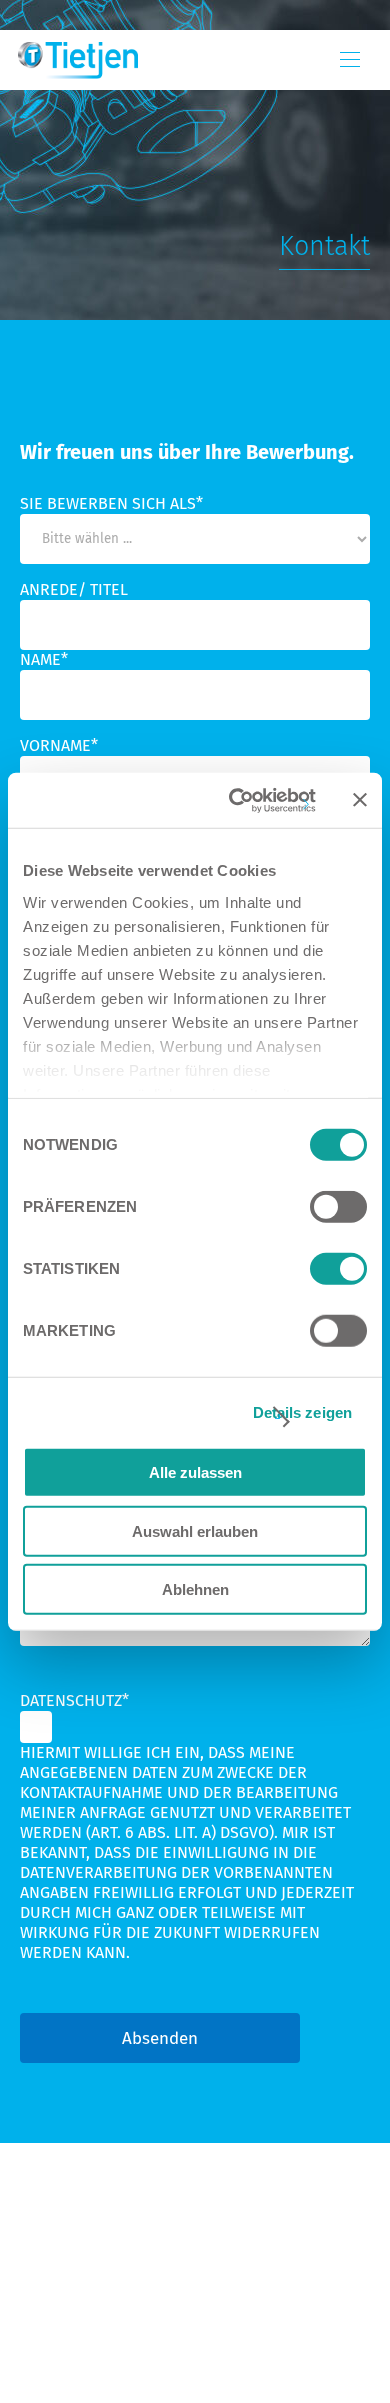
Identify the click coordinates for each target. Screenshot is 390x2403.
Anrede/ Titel (74, 589)
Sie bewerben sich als (111, 503)
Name (44, 659)
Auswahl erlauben (195, 1530)
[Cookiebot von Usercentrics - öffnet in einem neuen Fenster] (236, 800)
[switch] (338, 1207)
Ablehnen (195, 1589)
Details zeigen (302, 1411)
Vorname (59, 745)
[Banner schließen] (360, 800)
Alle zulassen (195, 1472)
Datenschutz (74, 1700)
